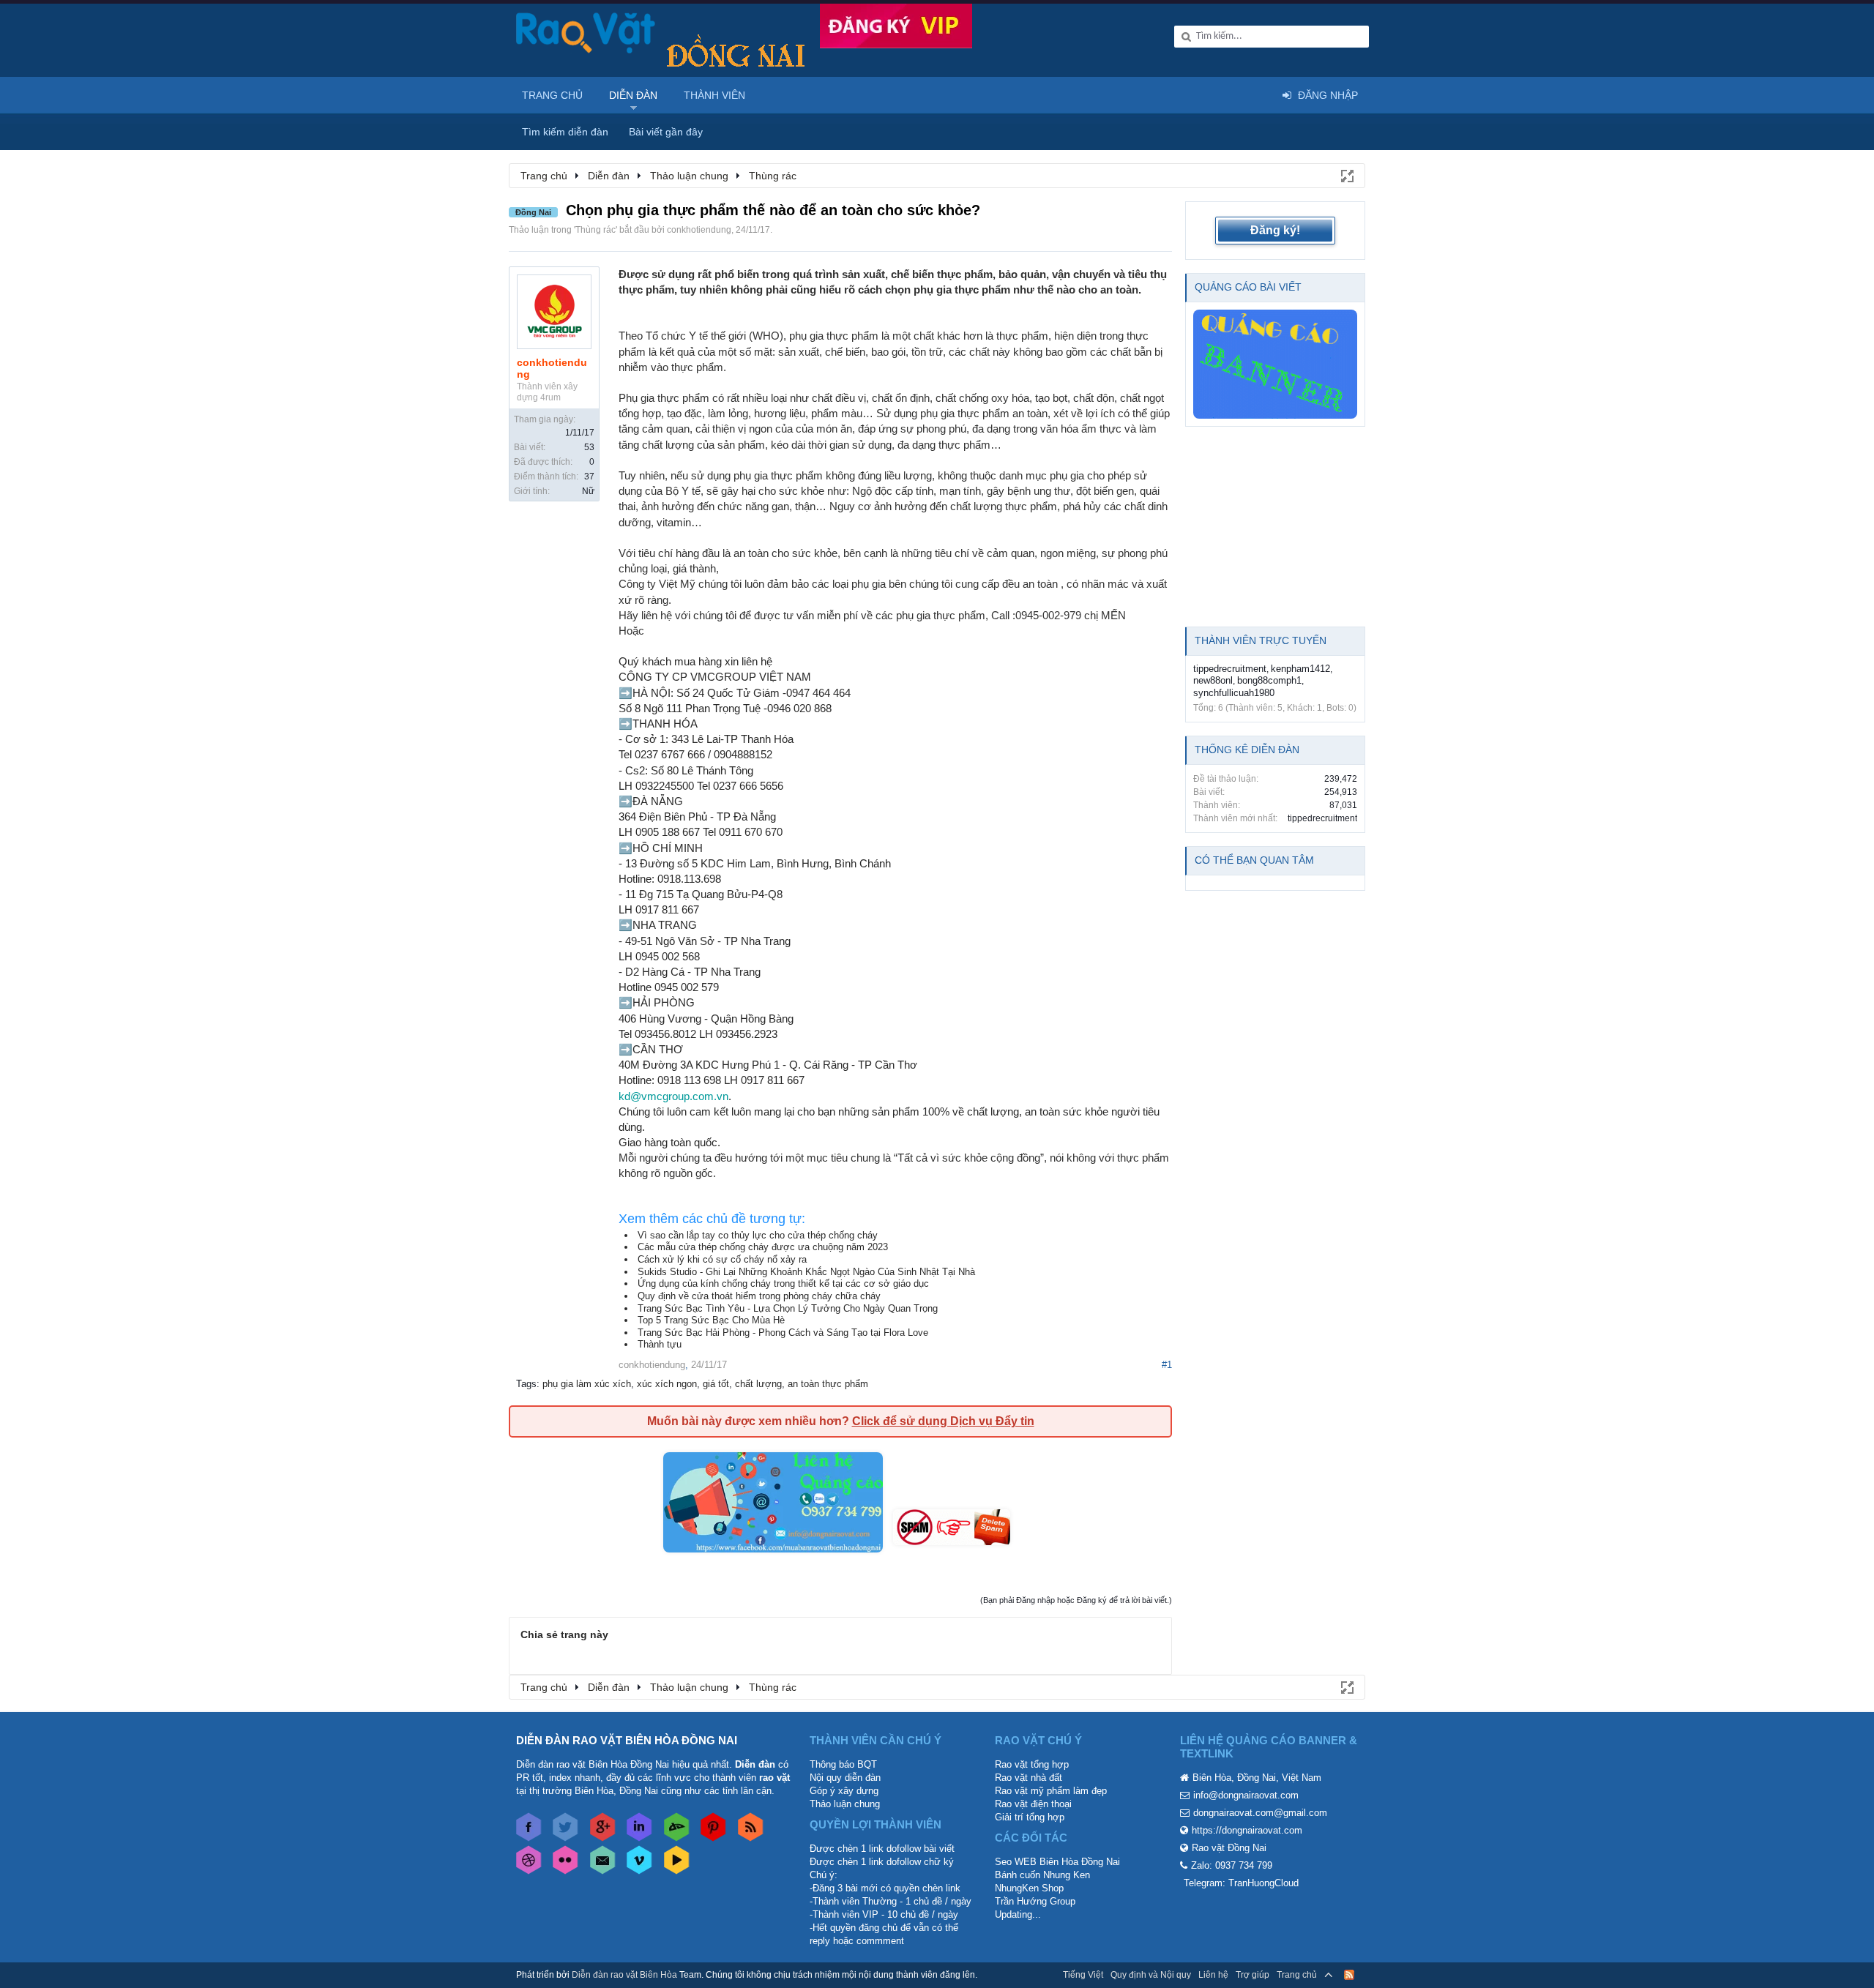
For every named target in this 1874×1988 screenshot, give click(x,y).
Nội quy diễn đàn (845, 1778)
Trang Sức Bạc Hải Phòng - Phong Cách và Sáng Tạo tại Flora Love (783, 1333)
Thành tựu (660, 1344)
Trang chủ (552, 95)
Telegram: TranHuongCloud (1241, 1883)
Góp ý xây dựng (844, 1791)
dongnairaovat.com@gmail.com (1260, 1813)
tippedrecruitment (1230, 669)
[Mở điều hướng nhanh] (1346, 175)
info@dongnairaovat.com (1246, 1795)
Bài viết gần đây (666, 132)
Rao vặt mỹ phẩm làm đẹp (1051, 1791)
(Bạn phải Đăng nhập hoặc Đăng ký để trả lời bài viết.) (1076, 1600)
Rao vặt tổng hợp (1032, 1764)
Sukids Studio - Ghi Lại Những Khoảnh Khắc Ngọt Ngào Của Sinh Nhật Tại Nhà (806, 1272)
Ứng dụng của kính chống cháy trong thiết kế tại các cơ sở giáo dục (783, 1283)
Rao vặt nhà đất (1029, 1778)
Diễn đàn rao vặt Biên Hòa (624, 1975)
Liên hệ (1213, 1975)
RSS (1349, 1975)
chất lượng (758, 1384)
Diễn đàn (633, 95)
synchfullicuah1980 (1234, 693)
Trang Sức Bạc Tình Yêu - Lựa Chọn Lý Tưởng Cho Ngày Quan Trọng (788, 1308)
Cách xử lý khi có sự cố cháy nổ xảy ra (722, 1259)
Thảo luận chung (845, 1804)
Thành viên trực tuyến (1261, 640)
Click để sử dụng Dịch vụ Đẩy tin (943, 1421)
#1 (1167, 1365)
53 (589, 447)
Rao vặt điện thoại (1033, 1804)
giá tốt (716, 1384)
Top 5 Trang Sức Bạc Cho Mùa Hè (711, 1320)
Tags (526, 1384)
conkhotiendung (699, 230)
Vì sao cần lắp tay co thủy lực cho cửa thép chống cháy (758, 1235)
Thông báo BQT (843, 1764)
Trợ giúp (1253, 1975)
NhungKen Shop (1029, 1888)
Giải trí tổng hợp (1030, 1817)
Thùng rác (596, 230)
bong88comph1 (1269, 680)
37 (589, 477)
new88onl (1213, 680)
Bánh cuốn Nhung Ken (1042, 1875)
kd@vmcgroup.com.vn (673, 1096)
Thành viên (714, 95)
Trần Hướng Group (1035, 1901)
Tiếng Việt (1083, 1975)
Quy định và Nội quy (1151, 1975)
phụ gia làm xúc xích (587, 1384)
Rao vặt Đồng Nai (1229, 1848)
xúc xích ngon (667, 1384)
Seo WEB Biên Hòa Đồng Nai (1057, 1862)
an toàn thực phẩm (828, 1384)
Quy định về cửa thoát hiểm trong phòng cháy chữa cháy (759, 1296)
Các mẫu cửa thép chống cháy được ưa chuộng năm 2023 (763, 1247)
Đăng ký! (1275, 230)
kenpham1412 (1300, 669)
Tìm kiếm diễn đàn (565, 132)
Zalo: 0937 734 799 (1232, 1865)
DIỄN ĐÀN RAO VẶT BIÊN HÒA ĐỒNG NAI (627, 1740)
